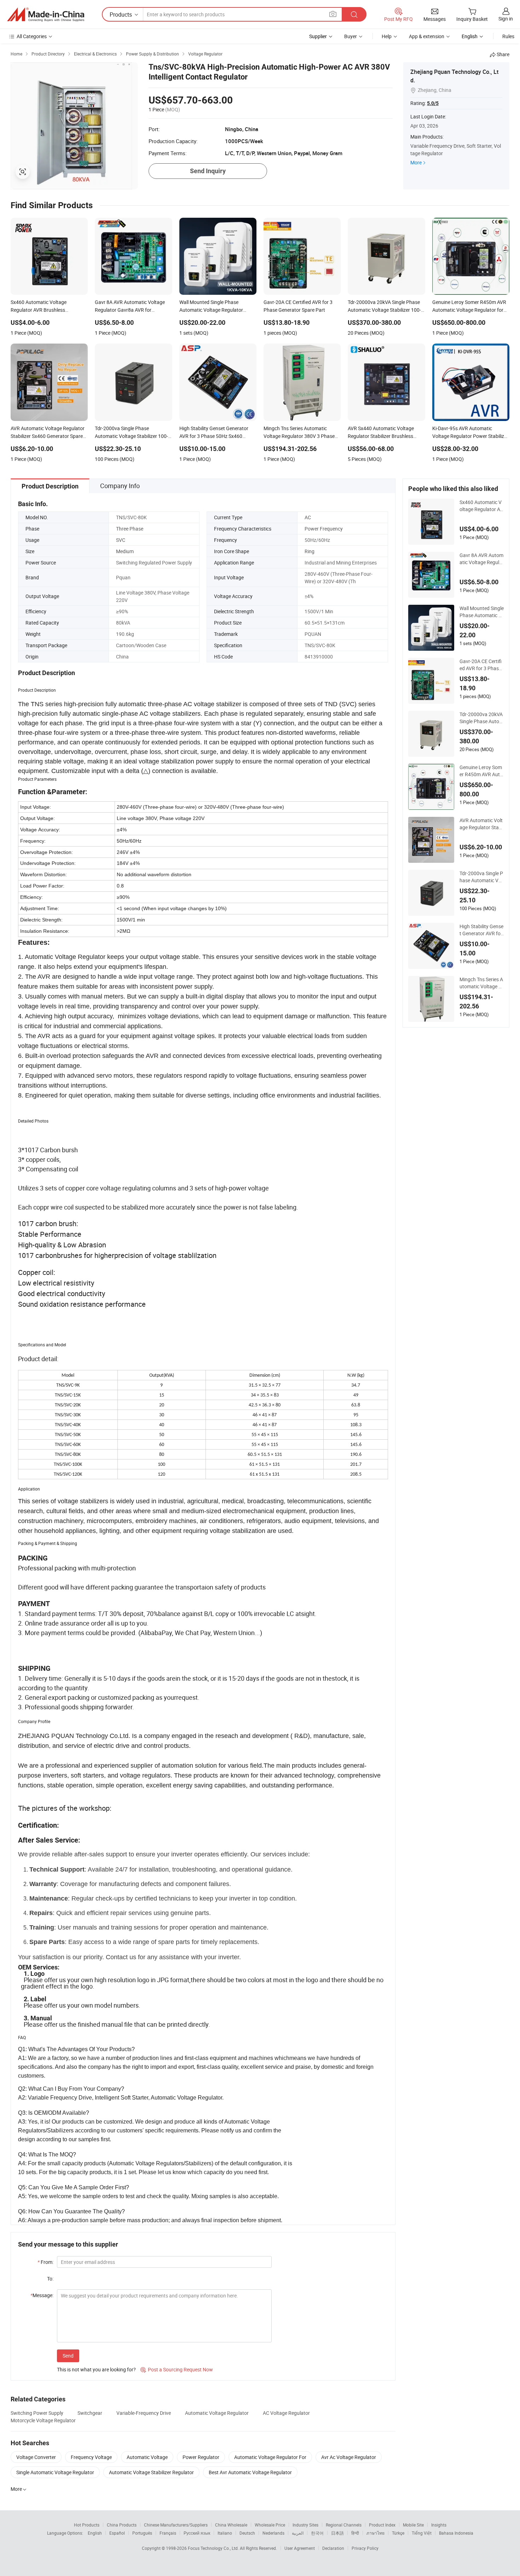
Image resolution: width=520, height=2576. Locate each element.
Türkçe (398, 2533)
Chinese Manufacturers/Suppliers (176, 2525)
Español (117, 2533)
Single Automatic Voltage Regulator (55, 2472)
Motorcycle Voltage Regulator (43, 2420)
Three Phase (130, 529)
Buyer (351, 36)
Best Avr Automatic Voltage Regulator (250, 2472)
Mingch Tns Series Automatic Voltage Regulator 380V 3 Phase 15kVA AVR (481, 983)
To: (50, 2279)
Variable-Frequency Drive (144, 2413)
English (95, 2533)
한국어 (317, 2533)
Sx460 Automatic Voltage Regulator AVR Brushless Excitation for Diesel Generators (481, 506)
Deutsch (247, 2533)
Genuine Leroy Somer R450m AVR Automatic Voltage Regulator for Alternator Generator (481, 771)
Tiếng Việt (422, 2533)
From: (45, 2262)
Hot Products (87, 2525)
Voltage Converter (36, 2457)
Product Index (382, 2525)
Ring (310, 551)
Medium (125, 551)
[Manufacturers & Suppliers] (46, 14)
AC (308, 517)
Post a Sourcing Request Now (177, 2369)
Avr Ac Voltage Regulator (349, 2457)
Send (68, 2356)
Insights (439, 2525)
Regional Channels (344, 2525)
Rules (508, 36)
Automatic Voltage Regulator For (270, 2457)
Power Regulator (201, 2457)
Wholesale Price (270, 2525)
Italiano (225, 2533)
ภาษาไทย (375, 2533)
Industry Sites (305, 2525)
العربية (298, 2533)
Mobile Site (413, 2525)
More (416, 162)
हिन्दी (355, 2533)
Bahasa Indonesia (456, 2533)
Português (142, 2533)
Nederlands (273, 2533)
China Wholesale (231, 2525)
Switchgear (90, 2413)
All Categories (32, 36)
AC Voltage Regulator (286, 2413)
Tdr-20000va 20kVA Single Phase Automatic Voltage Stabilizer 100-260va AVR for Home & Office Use (481, 718)
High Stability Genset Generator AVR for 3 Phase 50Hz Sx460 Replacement (481, 930)
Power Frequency (324, 529)
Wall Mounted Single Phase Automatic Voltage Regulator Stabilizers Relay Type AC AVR (482, 612)
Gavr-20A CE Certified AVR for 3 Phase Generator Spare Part (481, 665)
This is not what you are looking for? (96, 2369)
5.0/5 (433, 103)
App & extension (427, 36)
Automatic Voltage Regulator (217, 2413)
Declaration (333, 2548)
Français (168, 2533)
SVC (121, 540)
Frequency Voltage (91, 2457)
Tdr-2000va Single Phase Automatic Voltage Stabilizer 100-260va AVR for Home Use (481, 877)
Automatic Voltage (147, 2457)
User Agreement (300, 2548)
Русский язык (197, 2533)
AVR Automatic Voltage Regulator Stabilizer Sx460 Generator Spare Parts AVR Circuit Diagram (482, 824)
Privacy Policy (365, 2548)
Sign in (506, 19)
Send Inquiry (208, 171)
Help (387, 36)
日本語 (337, 2533)
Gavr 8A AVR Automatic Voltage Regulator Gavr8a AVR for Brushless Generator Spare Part (482, 559)
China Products (122, 2525)
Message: (42, 2295)
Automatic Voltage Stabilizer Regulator (151, 2472)
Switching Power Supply (37, 2413)
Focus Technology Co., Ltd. (214, 2548)
